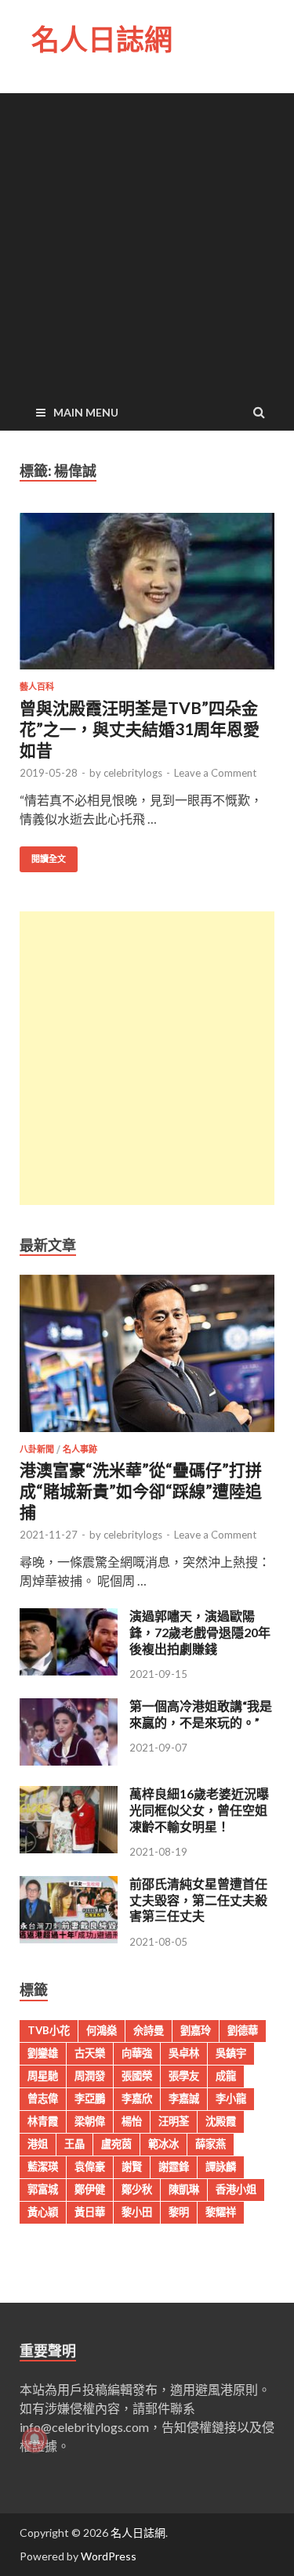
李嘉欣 (137, 2098)
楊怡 (132, 2121)
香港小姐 (236, 2189)
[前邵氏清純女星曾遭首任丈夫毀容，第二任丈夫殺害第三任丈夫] (69, 1938)
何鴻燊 (102, 2030)
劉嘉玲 (196, 2030)
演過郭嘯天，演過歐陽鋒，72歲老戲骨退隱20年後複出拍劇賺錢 (200, 1632)
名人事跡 (80, 1449)
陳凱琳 (184, 2189)
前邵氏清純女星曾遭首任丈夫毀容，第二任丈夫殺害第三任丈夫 (198, 1900)
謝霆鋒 (174, 2167)
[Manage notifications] (34, 2440)
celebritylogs (133, 773)
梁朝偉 (90, 2121)
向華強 (137, 2053)
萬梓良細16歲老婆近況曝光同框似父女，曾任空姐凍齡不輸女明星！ (199, 1810)
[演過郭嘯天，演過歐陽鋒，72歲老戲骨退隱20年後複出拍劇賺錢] (69, 1670)
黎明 (179, 2212)
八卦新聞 (37, 1449)
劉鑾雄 (43, 2053)
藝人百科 (37, 687)
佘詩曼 (149, 2030)
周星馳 (43, 2076)
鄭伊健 (90, 2189)
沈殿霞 (221, 2121)
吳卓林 (184, 2053)
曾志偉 (43, 2098)
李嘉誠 (184, 2098)
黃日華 (90, 2212)
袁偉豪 (90, 2167)
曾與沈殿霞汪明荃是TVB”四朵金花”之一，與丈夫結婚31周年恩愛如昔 (140, 729)
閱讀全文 (49, 859)
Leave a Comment (215, 773)
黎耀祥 (221, 2212)
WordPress (109, 2556)
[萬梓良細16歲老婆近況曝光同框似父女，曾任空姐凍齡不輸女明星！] (69, 1848)
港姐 (38, 2144)
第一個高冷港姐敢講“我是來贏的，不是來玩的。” (201, 1714)
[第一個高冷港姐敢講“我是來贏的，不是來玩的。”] (69, 1761)
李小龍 (231, 2098)
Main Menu (86, 412)
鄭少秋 (137, 2189)
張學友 (184, 2076)
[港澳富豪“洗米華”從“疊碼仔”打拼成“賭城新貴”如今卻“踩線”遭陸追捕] (147, 1435)
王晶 (74, 2144)
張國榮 (137, 2076)
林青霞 (43, 2121)
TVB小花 (49, 2030)
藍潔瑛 (43, 2167)
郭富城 (43, 2189)
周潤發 (90, 2076)
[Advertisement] (147, 240)
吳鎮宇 (231, 2053)
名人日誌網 (102, 40)
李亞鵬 (90, 2098)
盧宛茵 (116, 2144)
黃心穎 (43, 2212)
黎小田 (137, 2212)
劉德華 (243, 2030)
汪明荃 (174, 2121)
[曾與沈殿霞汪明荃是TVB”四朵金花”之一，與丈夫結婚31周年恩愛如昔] (147, 598)
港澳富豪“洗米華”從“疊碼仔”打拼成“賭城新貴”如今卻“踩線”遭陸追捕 (141, 1491)
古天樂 (90, 2053)
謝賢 (132, 2167)
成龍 (226, 2076)
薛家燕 (211, 2144)
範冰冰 (163, 2144)
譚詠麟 (221, 2167)
